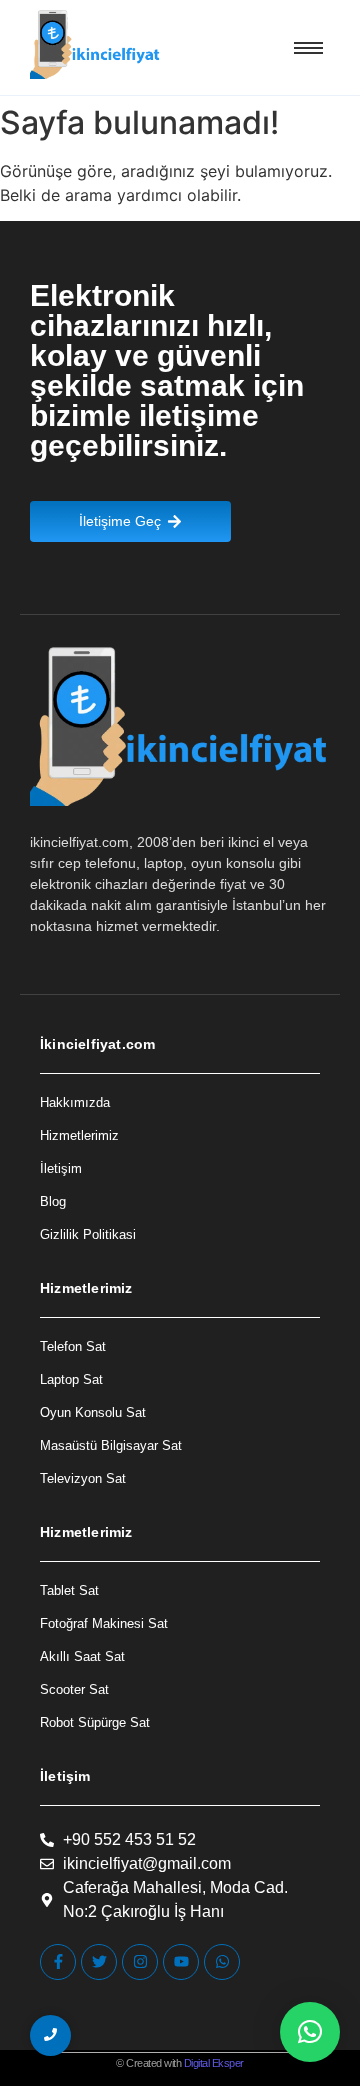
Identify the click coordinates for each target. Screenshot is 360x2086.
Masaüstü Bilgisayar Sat (111, 1445)
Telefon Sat (73, 1346)
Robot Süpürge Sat (95, 1722)
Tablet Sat (69, 1590)
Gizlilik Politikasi (88, 1234)
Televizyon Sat (83, 1478)
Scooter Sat (74, 1689)
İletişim (61, 1168)
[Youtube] (181, 1962)
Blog (53, 1201)
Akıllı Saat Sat (82, 1656)
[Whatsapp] (222, 1962)
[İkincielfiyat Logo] (95, 44)
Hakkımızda (75, 1102)
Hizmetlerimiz (79, 1135)
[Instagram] (140, 1962)
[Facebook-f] (58, 1962)
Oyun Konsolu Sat (93, 1412)
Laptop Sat (71, 1379)
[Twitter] (99, 1962)
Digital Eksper (214, 2063)
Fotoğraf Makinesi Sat (104, 1623)
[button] (310, 2032)
